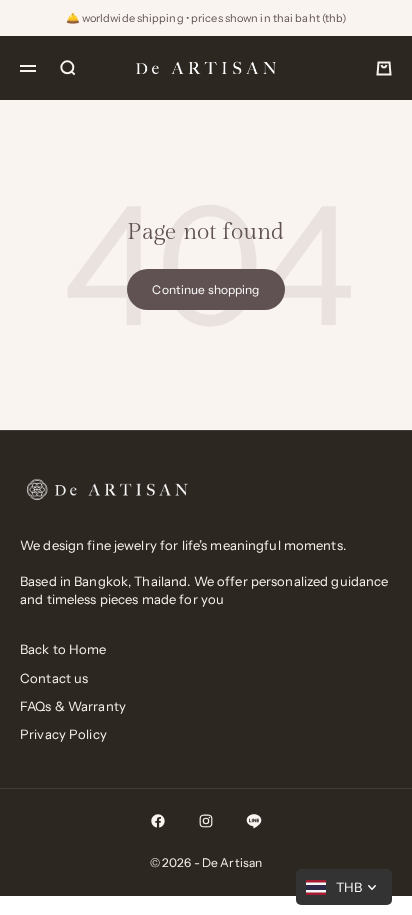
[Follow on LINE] (254, 821)
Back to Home (63, 649)
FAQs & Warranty (73, 706)
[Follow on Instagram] (206, 821)
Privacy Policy (63, 734)
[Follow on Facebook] (158, 821)
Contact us (54, 678)
